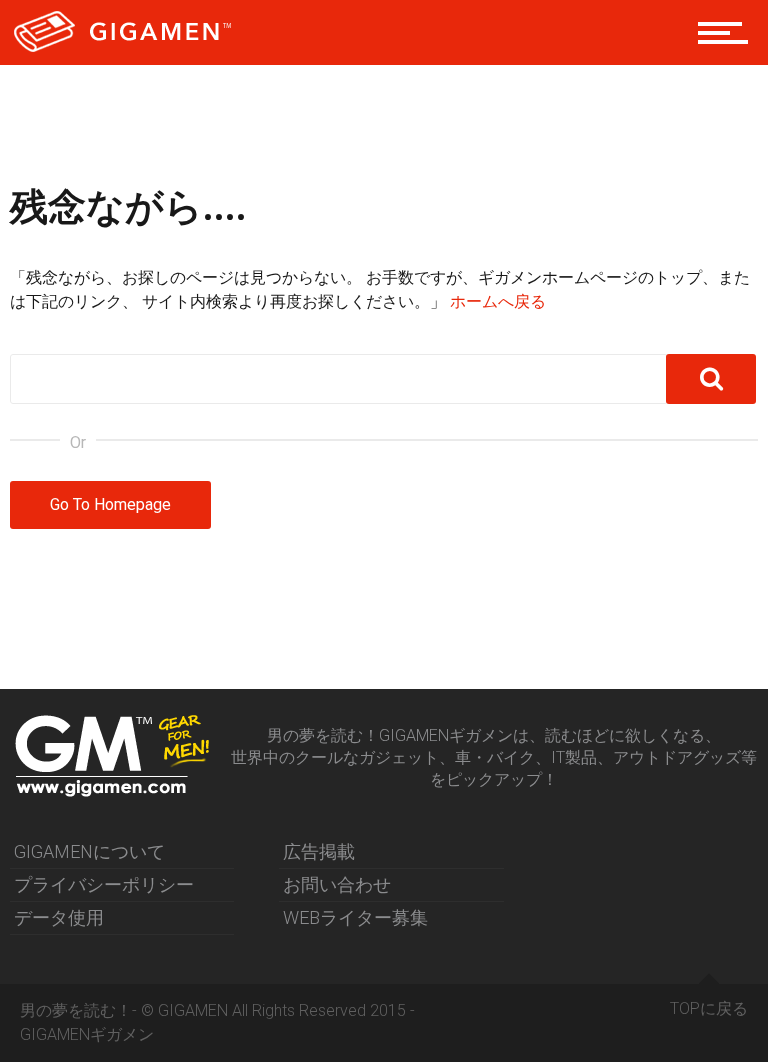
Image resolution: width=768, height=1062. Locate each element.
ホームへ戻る (498, 301)
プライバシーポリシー (104, 884)
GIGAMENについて (89, 851)
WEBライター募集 (355, 917)
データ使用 (59, 917)
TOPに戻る (709, 1008)
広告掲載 (319, 851)
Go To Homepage (110, 504)
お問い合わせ (337, 884)
